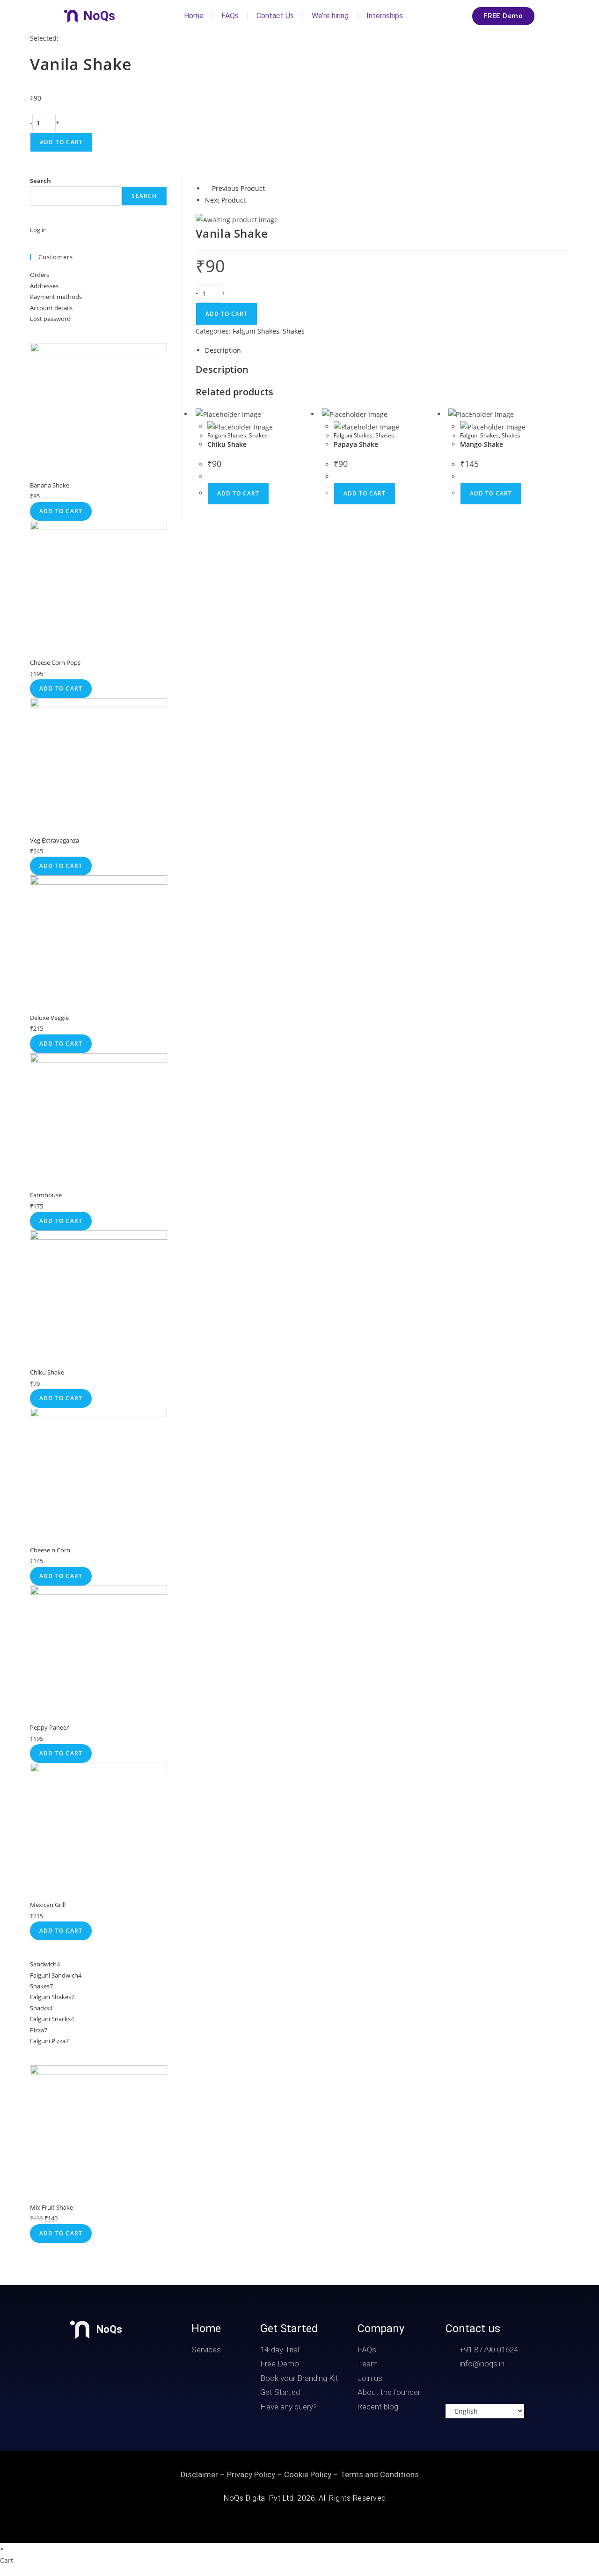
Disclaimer (199, 2474)
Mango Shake (482, 444)
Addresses (44, 286)
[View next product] (250, 200)
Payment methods (56, 297)
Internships (385, 16)
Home (194, 16)
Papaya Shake (356, 444)
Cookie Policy (308, 2474)
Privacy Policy (251, 2474)
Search (40, 181)
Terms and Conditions (380, 2474)
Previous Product (238, 188)
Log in (38, 230)
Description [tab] (223, 350)
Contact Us (275, 16)
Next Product (225, 200)
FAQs (230, 16)
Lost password (50, 319)
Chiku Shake (227, 444)
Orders (40, 275)
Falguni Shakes (256, 331)
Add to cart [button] (238, 493)
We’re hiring (330, 16)
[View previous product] (208, 188)
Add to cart (61, 142)
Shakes (294, 331)
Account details (51, 308)
